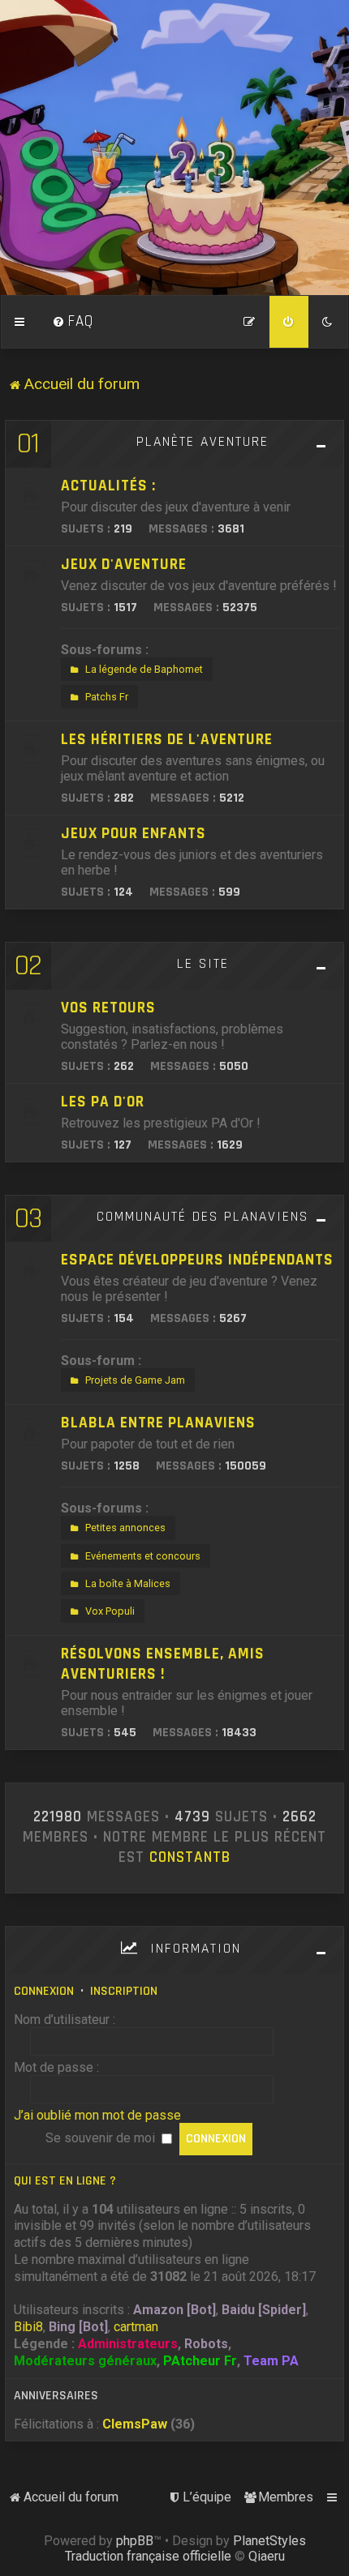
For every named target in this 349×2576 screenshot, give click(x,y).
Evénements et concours (143, 1556)
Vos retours (108, 1008)
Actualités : (108, 486)
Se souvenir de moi (102, 2138)
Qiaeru (267, 2556)
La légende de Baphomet (144, 669)
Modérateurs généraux (85, 2361)
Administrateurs (128, 2344)
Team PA (271, 2361)
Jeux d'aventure (124, 565)
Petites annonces (125, 1528)
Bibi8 (28, 2327)
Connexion (44, 1991)
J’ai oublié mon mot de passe (97, 2115)
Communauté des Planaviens (203, 1217)
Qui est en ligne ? (65, 2181)
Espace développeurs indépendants (197, 1260)
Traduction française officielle (148, 2556)
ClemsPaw (135, 2424)
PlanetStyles (269, 2541)
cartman (136, 2327)
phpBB (135, 2541)
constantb (190, 1858)
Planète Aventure (203, 442)
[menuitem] (73, 322)
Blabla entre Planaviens (158, 1423)
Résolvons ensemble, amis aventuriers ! (163, 1664)
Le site (203, 964)
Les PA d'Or (103, 1102)
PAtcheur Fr (200, 2361)
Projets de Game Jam (135, 1380)
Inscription (124, 1991)
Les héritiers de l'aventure (167, 740)
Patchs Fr (107, 697)
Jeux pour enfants (134, 834)
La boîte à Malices (128, 1583)
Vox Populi (110, 1611)
